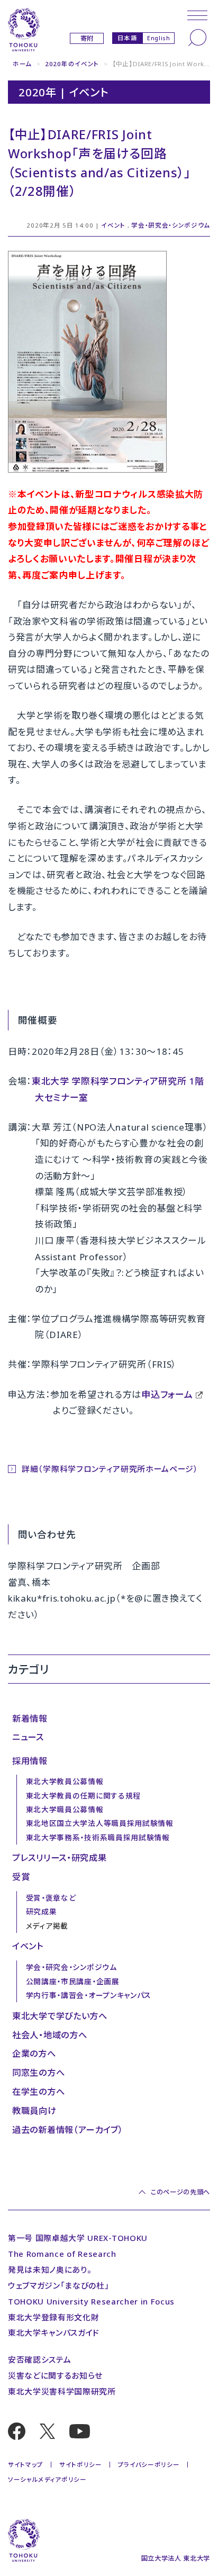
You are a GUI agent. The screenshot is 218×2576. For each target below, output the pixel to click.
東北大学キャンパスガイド (54, 2333)
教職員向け (34, 2111)
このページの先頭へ (180, 2192)
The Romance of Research (62, 2254)
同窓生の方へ (38, 2073)
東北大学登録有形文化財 (53, 2317)
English (159, 38)
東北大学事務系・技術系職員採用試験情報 (98, 1837)
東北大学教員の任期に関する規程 (83, 1796)
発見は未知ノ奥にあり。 (50, 2270)
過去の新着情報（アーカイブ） (68, 2130)
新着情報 (30, 1719)
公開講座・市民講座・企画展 (73, 1981)
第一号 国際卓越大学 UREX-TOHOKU (78, 2238)
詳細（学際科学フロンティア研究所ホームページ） (110, 1469)
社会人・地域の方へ (49, 2035)
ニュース (28, 1737)
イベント (113, 225)
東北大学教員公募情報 (65, 1781)
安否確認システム (39, 2360)
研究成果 (42, 1911)
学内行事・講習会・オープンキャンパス (89, 1995)
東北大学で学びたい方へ (60, 2016)
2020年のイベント (72, 64)
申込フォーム (167, 1394)
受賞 (21, 1877)
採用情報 (30, 1761)
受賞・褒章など (51, 1898)
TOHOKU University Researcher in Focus (91, 2301)
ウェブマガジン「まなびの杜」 (59, 2285)
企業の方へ (34, 2054)
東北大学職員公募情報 (65, 1809)
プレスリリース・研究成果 (59, 1858)
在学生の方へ (38, 2092)
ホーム (22, 64)
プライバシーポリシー (149, 2465)
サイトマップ (26, 2465)
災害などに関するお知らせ (55, 2375)
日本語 (128, 38)
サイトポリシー (81, 2465)
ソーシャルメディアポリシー (47, 2479)
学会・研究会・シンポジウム (171, 225)
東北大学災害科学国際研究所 (62, 2391)
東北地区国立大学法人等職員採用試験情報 (100, 1823)
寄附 (87, 38)
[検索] (197, 38)
